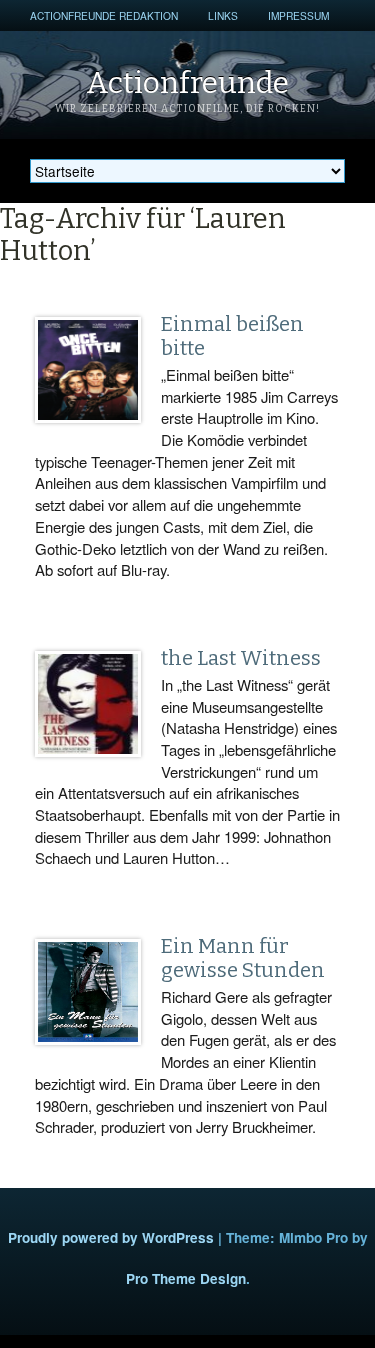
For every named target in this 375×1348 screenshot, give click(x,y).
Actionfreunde (187, 83)
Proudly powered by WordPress (111, 1237)
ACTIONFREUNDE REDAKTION (104, 15)
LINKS (223, 15)
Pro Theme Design (186, 1278)
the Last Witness (241, 658)
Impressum (298, 15)
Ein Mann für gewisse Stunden (243, 958)
